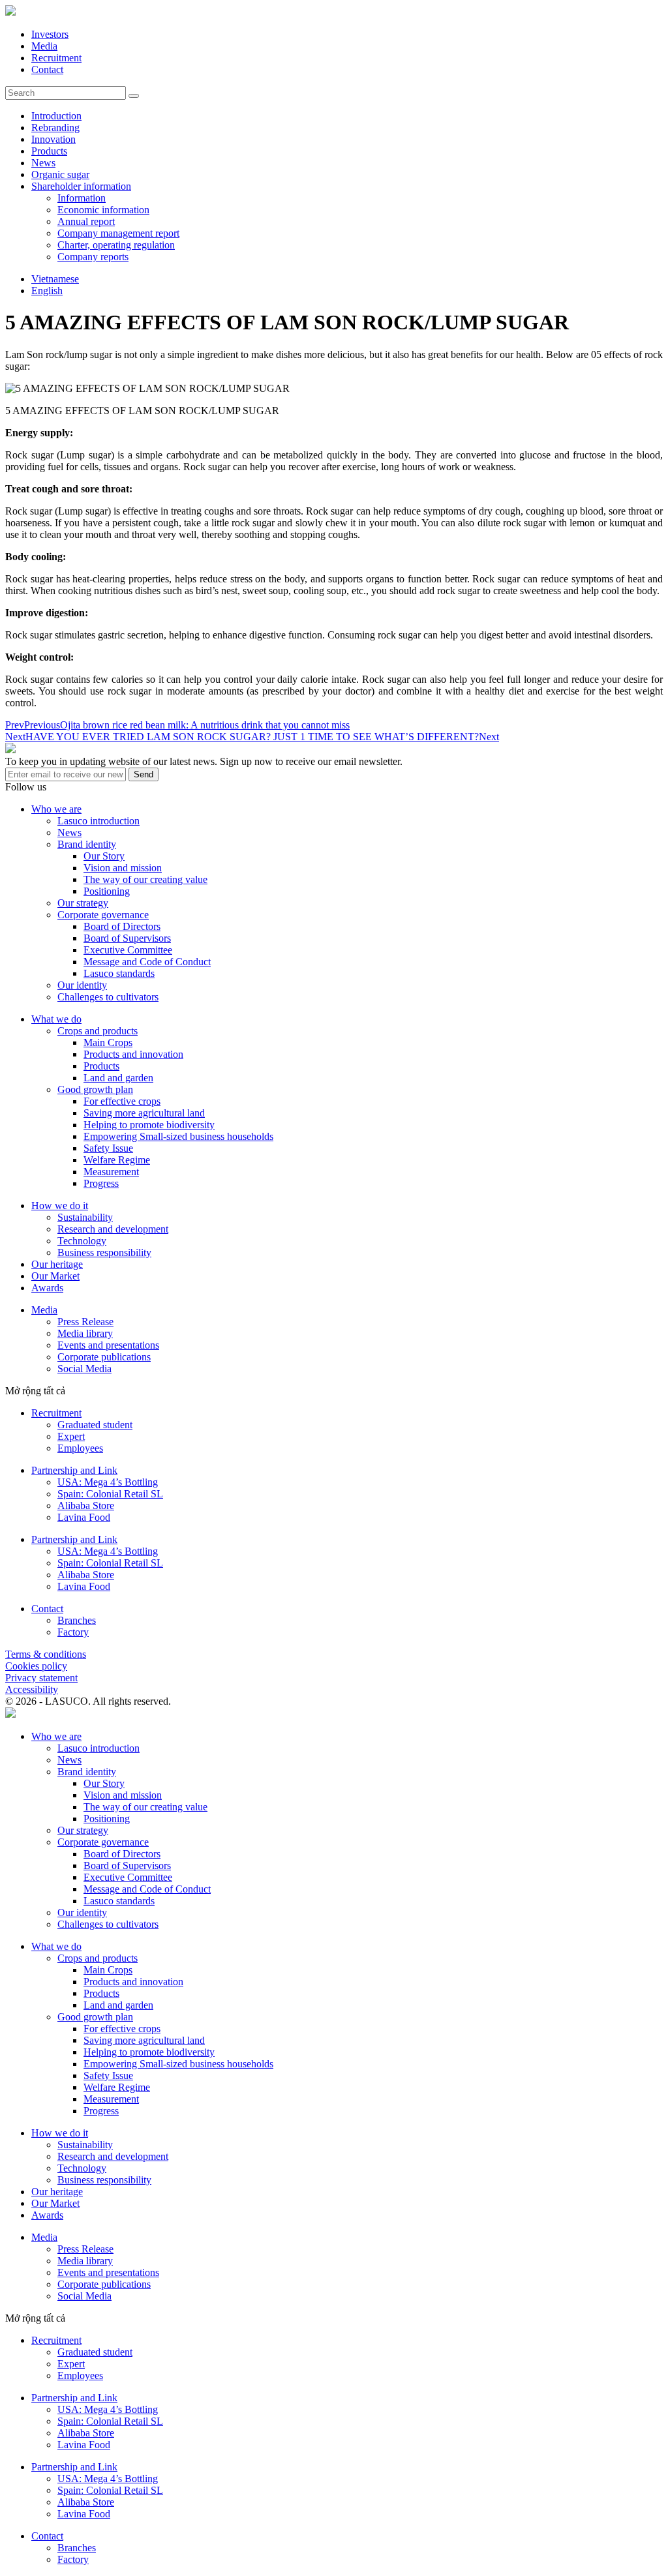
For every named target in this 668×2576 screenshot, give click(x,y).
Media (44, 46)
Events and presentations (108, 1345)
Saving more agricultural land (144, 1113)
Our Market (55, 1276)
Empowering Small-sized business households (178, 1136)
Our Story (104, 856)
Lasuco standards (119, 973)
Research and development (113, 1229)
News (43, 163)
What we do (56, 1019)
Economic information (103, 210)
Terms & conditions (46, 1654)
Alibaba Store (86, 1505)
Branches (77, 1620)
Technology (82, 1241)
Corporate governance (103, 915)
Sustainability (85, 1217)
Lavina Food (84, 1517)
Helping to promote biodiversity (149, 1125)
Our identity (82, 985)
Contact (47, 69)
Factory (73, 1632)
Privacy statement (41, 1678)
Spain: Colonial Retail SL (110, 1494)
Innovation (53, 139)
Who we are (56, 809)
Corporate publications (104, 1357)
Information (82, 198)
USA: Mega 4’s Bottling (108, 1482)
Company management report (118, 233)
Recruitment (56, 58)
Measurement (111, 1172)
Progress (101, 1183)
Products (49, 151)
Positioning (107, 891)
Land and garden (118, 1078)
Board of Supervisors (127, 938)
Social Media (84, 1369)
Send (144, 774)
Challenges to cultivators (108, 997)
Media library (85, 1333)
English (47, 291)
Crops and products (98, 1031)
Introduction (56, 116)
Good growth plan (95, 1089)
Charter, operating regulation (116, 245)
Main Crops (108, 1042)
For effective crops (122, 1101)
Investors (50, 34)
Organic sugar (60, 174)
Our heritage (57, 1264)
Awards (47, 1288)
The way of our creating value (145, 879)
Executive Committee (128, 950)
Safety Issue (108, 1148)
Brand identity (87, 844)
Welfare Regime (117, 1160)
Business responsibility (104, 1252)
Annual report (86, 221)
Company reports (93, 257)
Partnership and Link (74, 1470)
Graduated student (95, 1425)
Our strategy (83, 903)
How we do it (60, 1206)
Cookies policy (36, 1666)
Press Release (85, 1322)
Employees (80, 1448)
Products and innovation (133, 1054)
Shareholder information (81, 186)
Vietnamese (55, 279)
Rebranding (55, 127)
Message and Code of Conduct (147, 962)
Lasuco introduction (99, 821)
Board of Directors (122, 926)
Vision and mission (123, 868)
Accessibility (32, 1689)
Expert (71, 1436)
